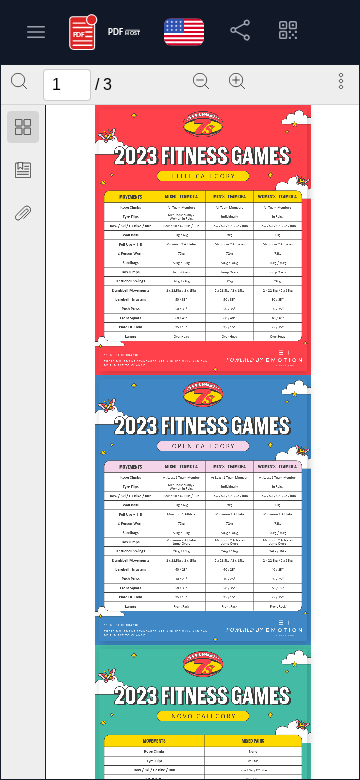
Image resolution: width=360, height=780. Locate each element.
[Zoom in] (237, 81)
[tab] (23, 130)
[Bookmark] (23, 170)
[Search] (19, 81)
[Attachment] (23, 213)
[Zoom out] (201, 81)
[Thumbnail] (23, 127)
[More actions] (341, 81)
